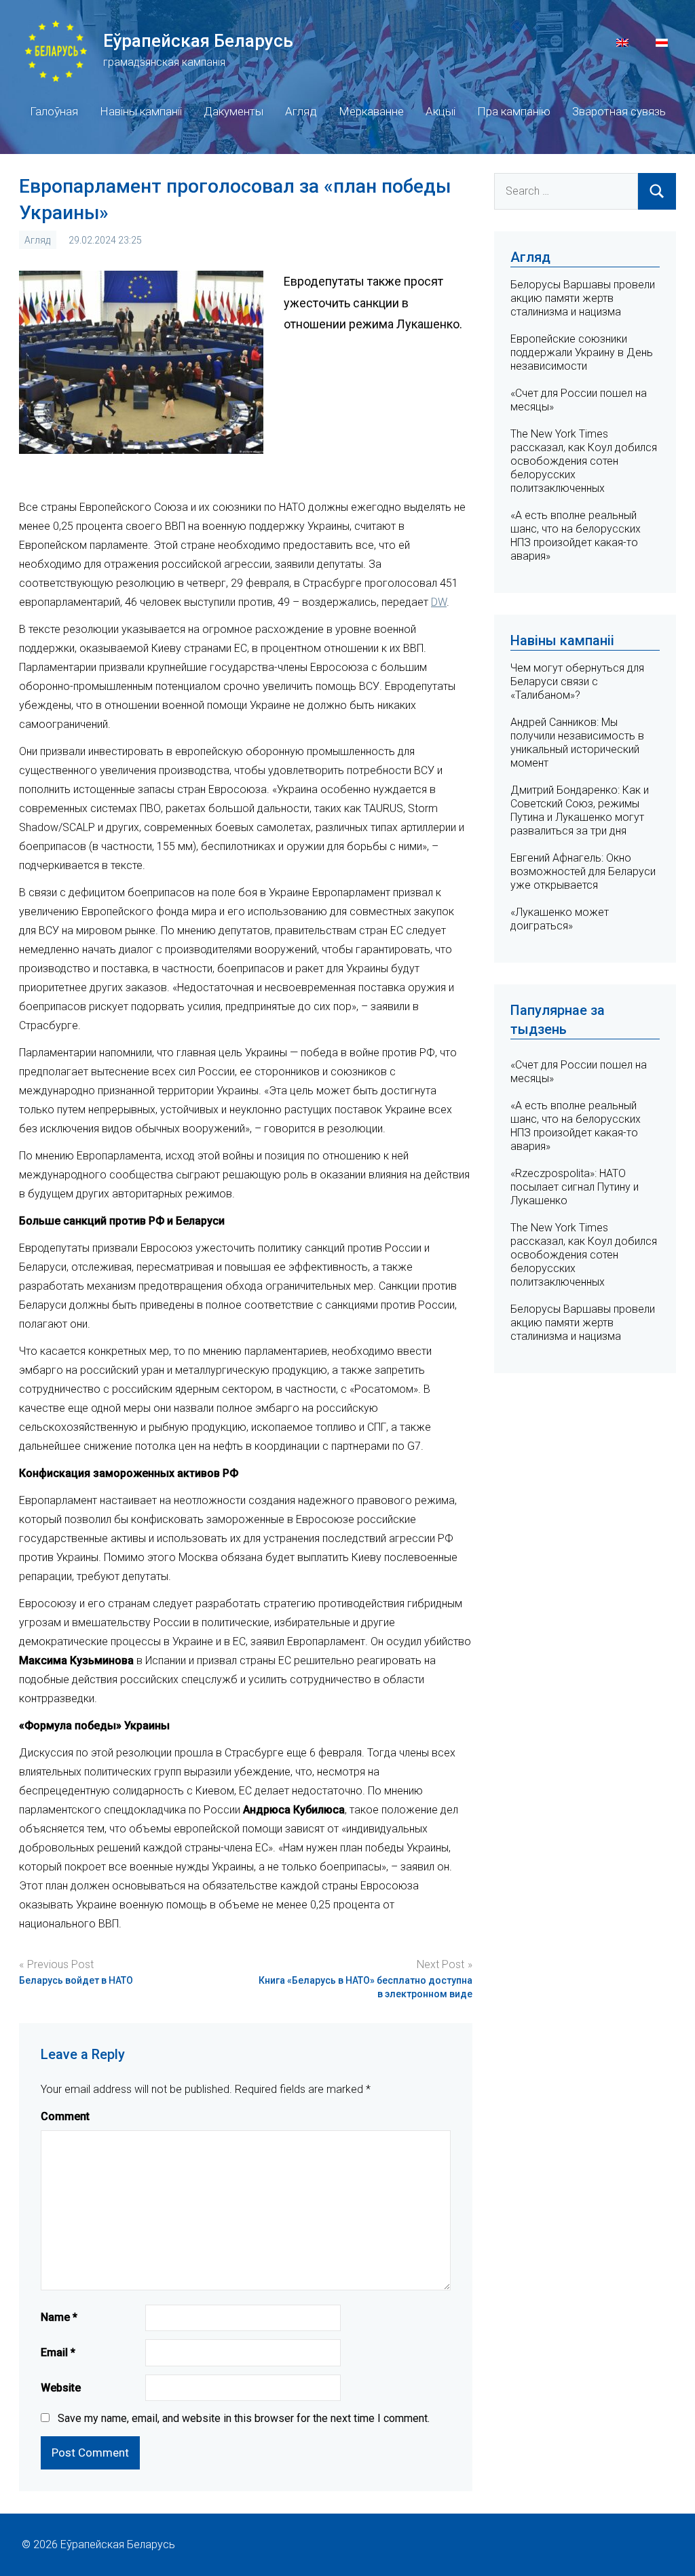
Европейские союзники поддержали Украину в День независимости (582, 352)
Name (59, 2317)
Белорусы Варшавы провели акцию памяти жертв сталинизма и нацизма (583, 298)
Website (61, 2388)
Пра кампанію (514, 111)
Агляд (301, 111)
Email (58, 2352)
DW (439, 602)
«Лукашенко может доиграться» (560, 919)
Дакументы (233, 111)
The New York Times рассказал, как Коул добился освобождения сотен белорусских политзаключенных (584, 461)
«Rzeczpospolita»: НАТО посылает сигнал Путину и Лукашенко (575, 1187)
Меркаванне (371, 111)
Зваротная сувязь (619, 111)
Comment (65, 2116)
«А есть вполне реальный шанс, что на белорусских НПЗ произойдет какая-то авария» (576, 536)
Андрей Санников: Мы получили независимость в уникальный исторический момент (577, 743)
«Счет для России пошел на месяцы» (579, 1072)
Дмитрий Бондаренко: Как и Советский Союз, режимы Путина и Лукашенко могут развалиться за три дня (580, 810)
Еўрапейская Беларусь (198, 41)
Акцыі (440, 111)
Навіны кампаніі (141, 111)
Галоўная (54, 111)
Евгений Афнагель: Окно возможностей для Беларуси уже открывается (583, 871)
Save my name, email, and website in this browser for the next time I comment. (244, 2418)
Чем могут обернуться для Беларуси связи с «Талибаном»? (577, 681)
